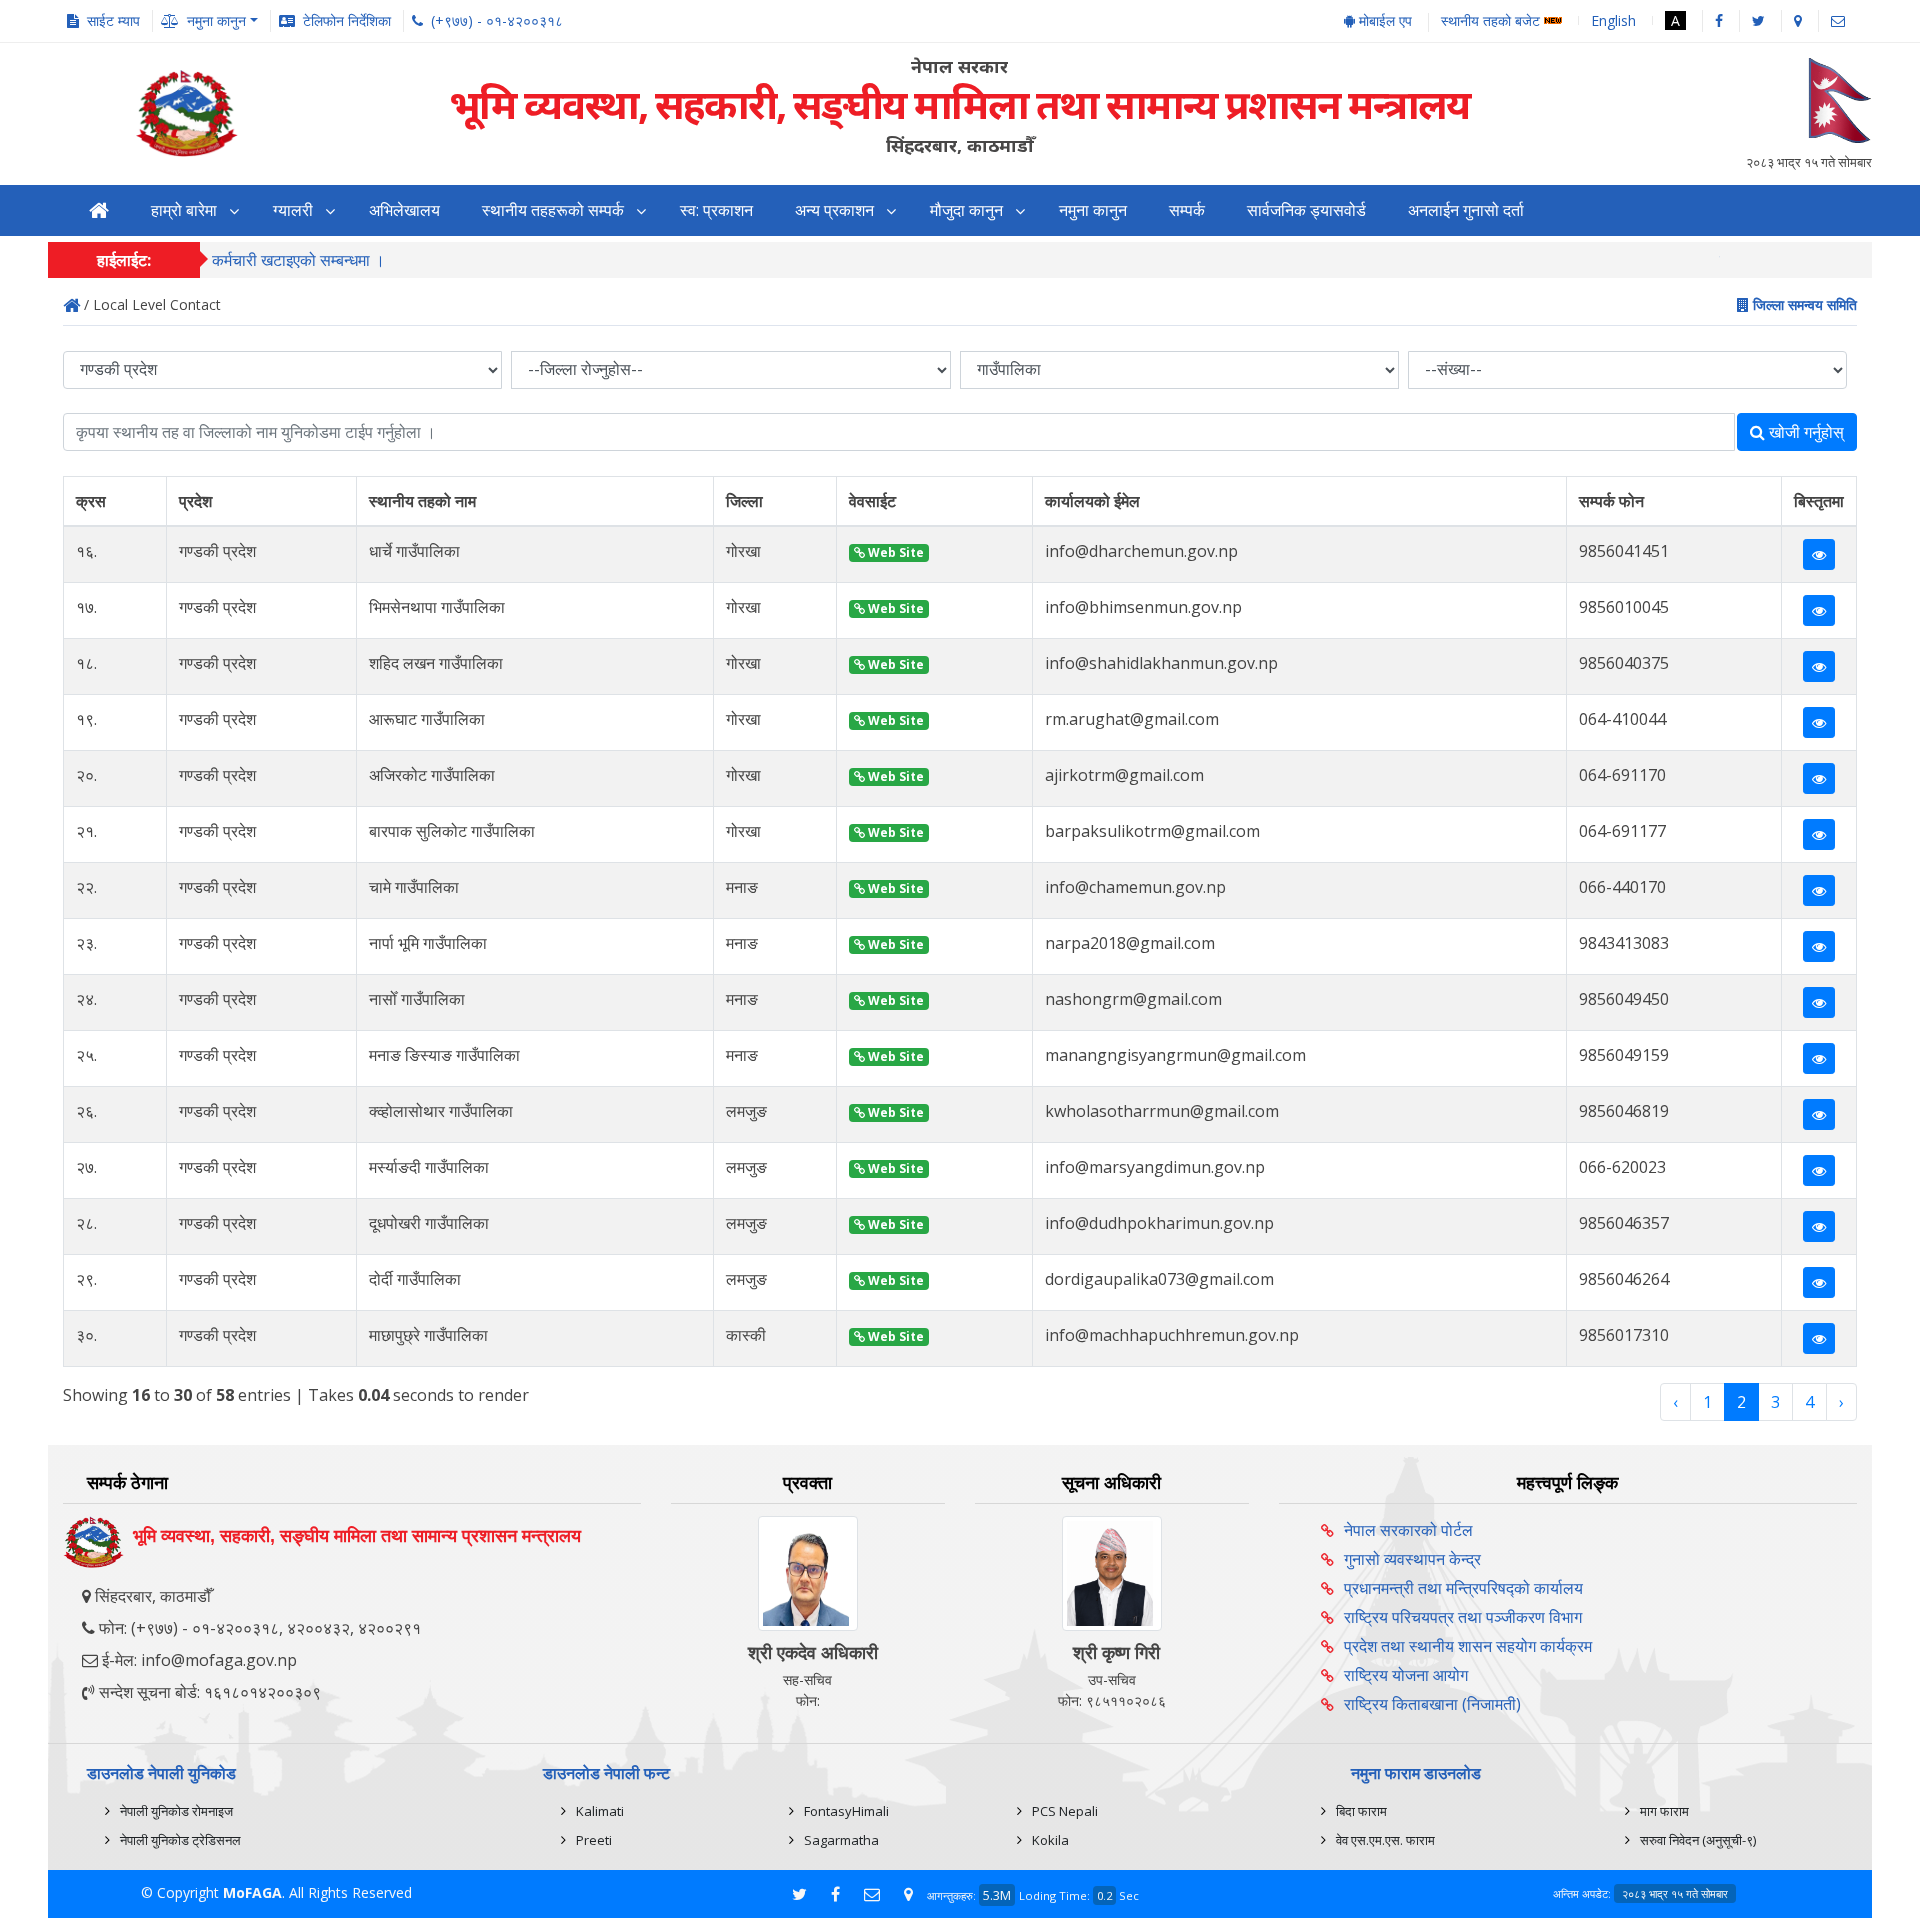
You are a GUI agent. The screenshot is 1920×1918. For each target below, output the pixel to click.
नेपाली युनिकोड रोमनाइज (176, 1811)
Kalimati (600, 1811)
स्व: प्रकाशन (716, 210)
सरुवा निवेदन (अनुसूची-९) (1698, 1840)
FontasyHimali (846, 1811)
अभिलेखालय (404, 210)
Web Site (894, 552)
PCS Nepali (1065, 1811)
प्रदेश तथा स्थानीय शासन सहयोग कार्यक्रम (1468, 1646)
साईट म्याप (113, 20)
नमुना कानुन (1093, 210)
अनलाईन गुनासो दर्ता (1466, 210)
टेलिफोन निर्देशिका (347, 20)
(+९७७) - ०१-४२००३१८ (497, 20)
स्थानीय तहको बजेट (1492, 21)
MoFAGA (252, 1892)
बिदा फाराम (1361, 1811)
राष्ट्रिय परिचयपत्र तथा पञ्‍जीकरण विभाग (1463, 1617)
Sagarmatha (841, 1840)
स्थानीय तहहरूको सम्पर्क (553, 210)
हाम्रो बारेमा (184, 210)
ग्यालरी (293, 210)
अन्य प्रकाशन (834, 210)
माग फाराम (1664, 1811)
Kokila (1050, 1840)
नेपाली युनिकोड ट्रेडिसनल (180, 1840)
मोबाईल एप (1383, 20)
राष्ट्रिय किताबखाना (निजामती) (1432, 1704)
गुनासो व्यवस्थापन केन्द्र (1412, 1559)
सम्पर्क (1187, 210)
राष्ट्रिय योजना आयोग (1406, 1675)
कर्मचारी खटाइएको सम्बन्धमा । (298, 260)
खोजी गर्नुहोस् (1804, 432)
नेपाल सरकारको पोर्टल (1408, 1530)
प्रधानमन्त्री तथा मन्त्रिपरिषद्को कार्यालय (1463, 1588)
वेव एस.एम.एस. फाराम (1385, 1840)
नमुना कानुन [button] (216, 20)
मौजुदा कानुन (966, 210)
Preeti (594, 1840)
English (1613, 20)
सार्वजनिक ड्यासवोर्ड (1306, 210)
